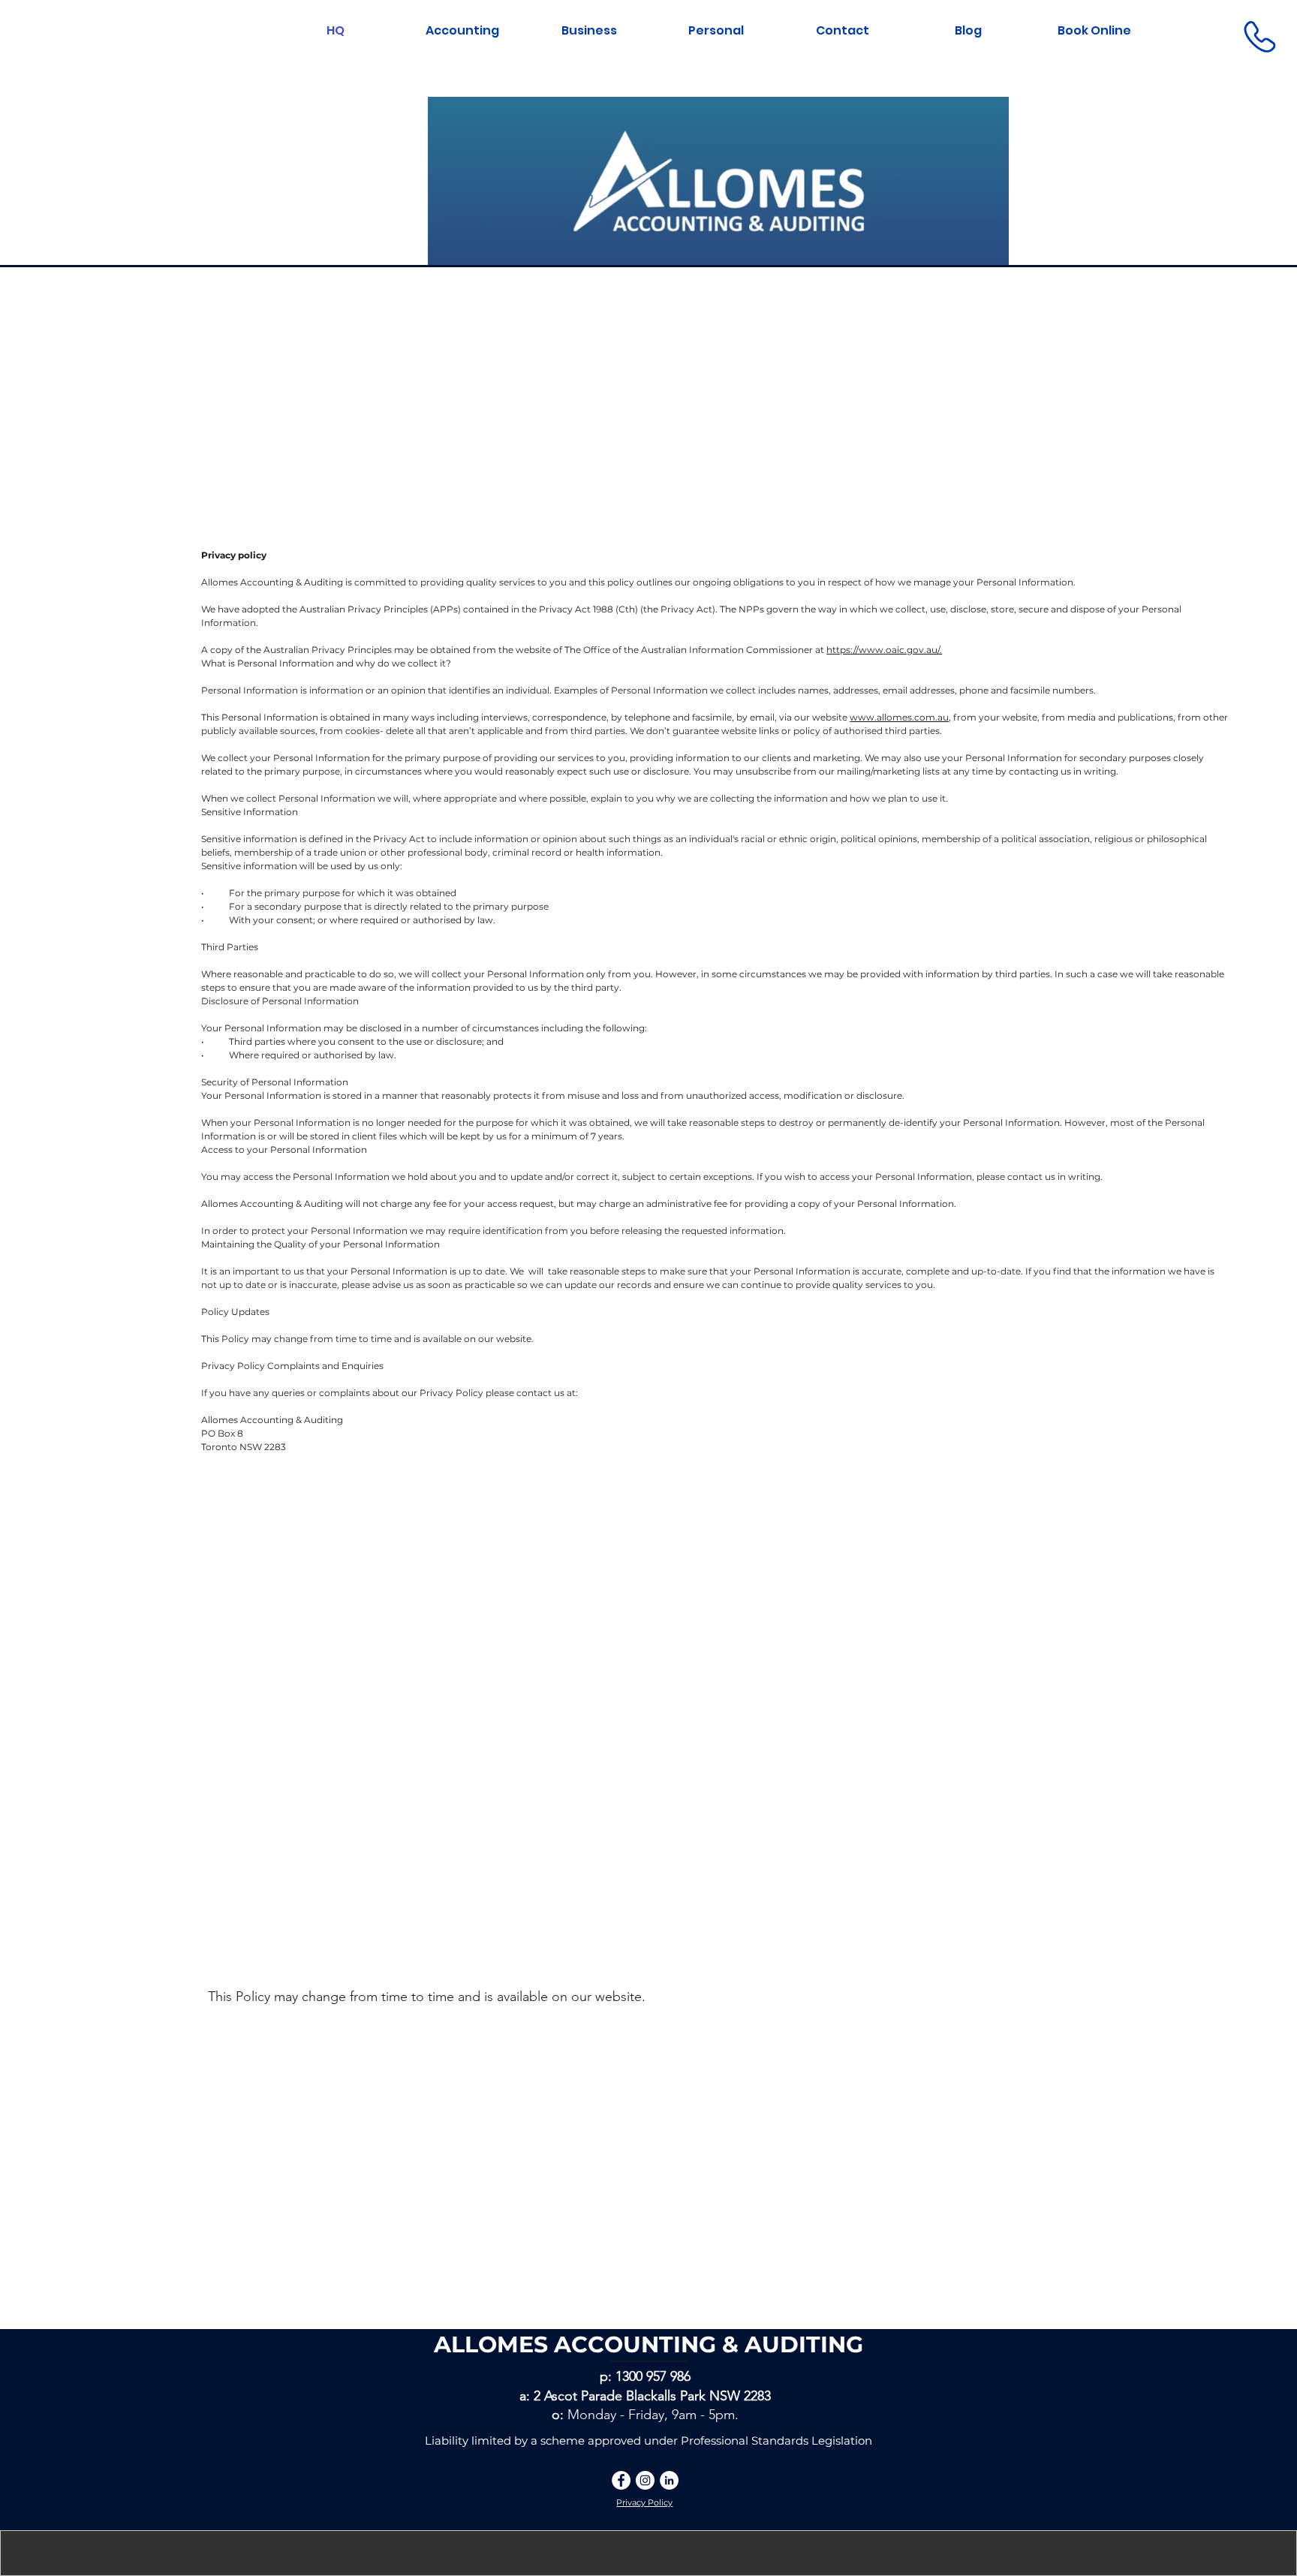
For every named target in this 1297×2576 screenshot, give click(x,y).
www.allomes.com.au (899, 717)
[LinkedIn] (669, 2480)
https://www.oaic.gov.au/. (884, 650)
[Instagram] (645, 2480)
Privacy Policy (644, 2502)
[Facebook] (621, 2480)
